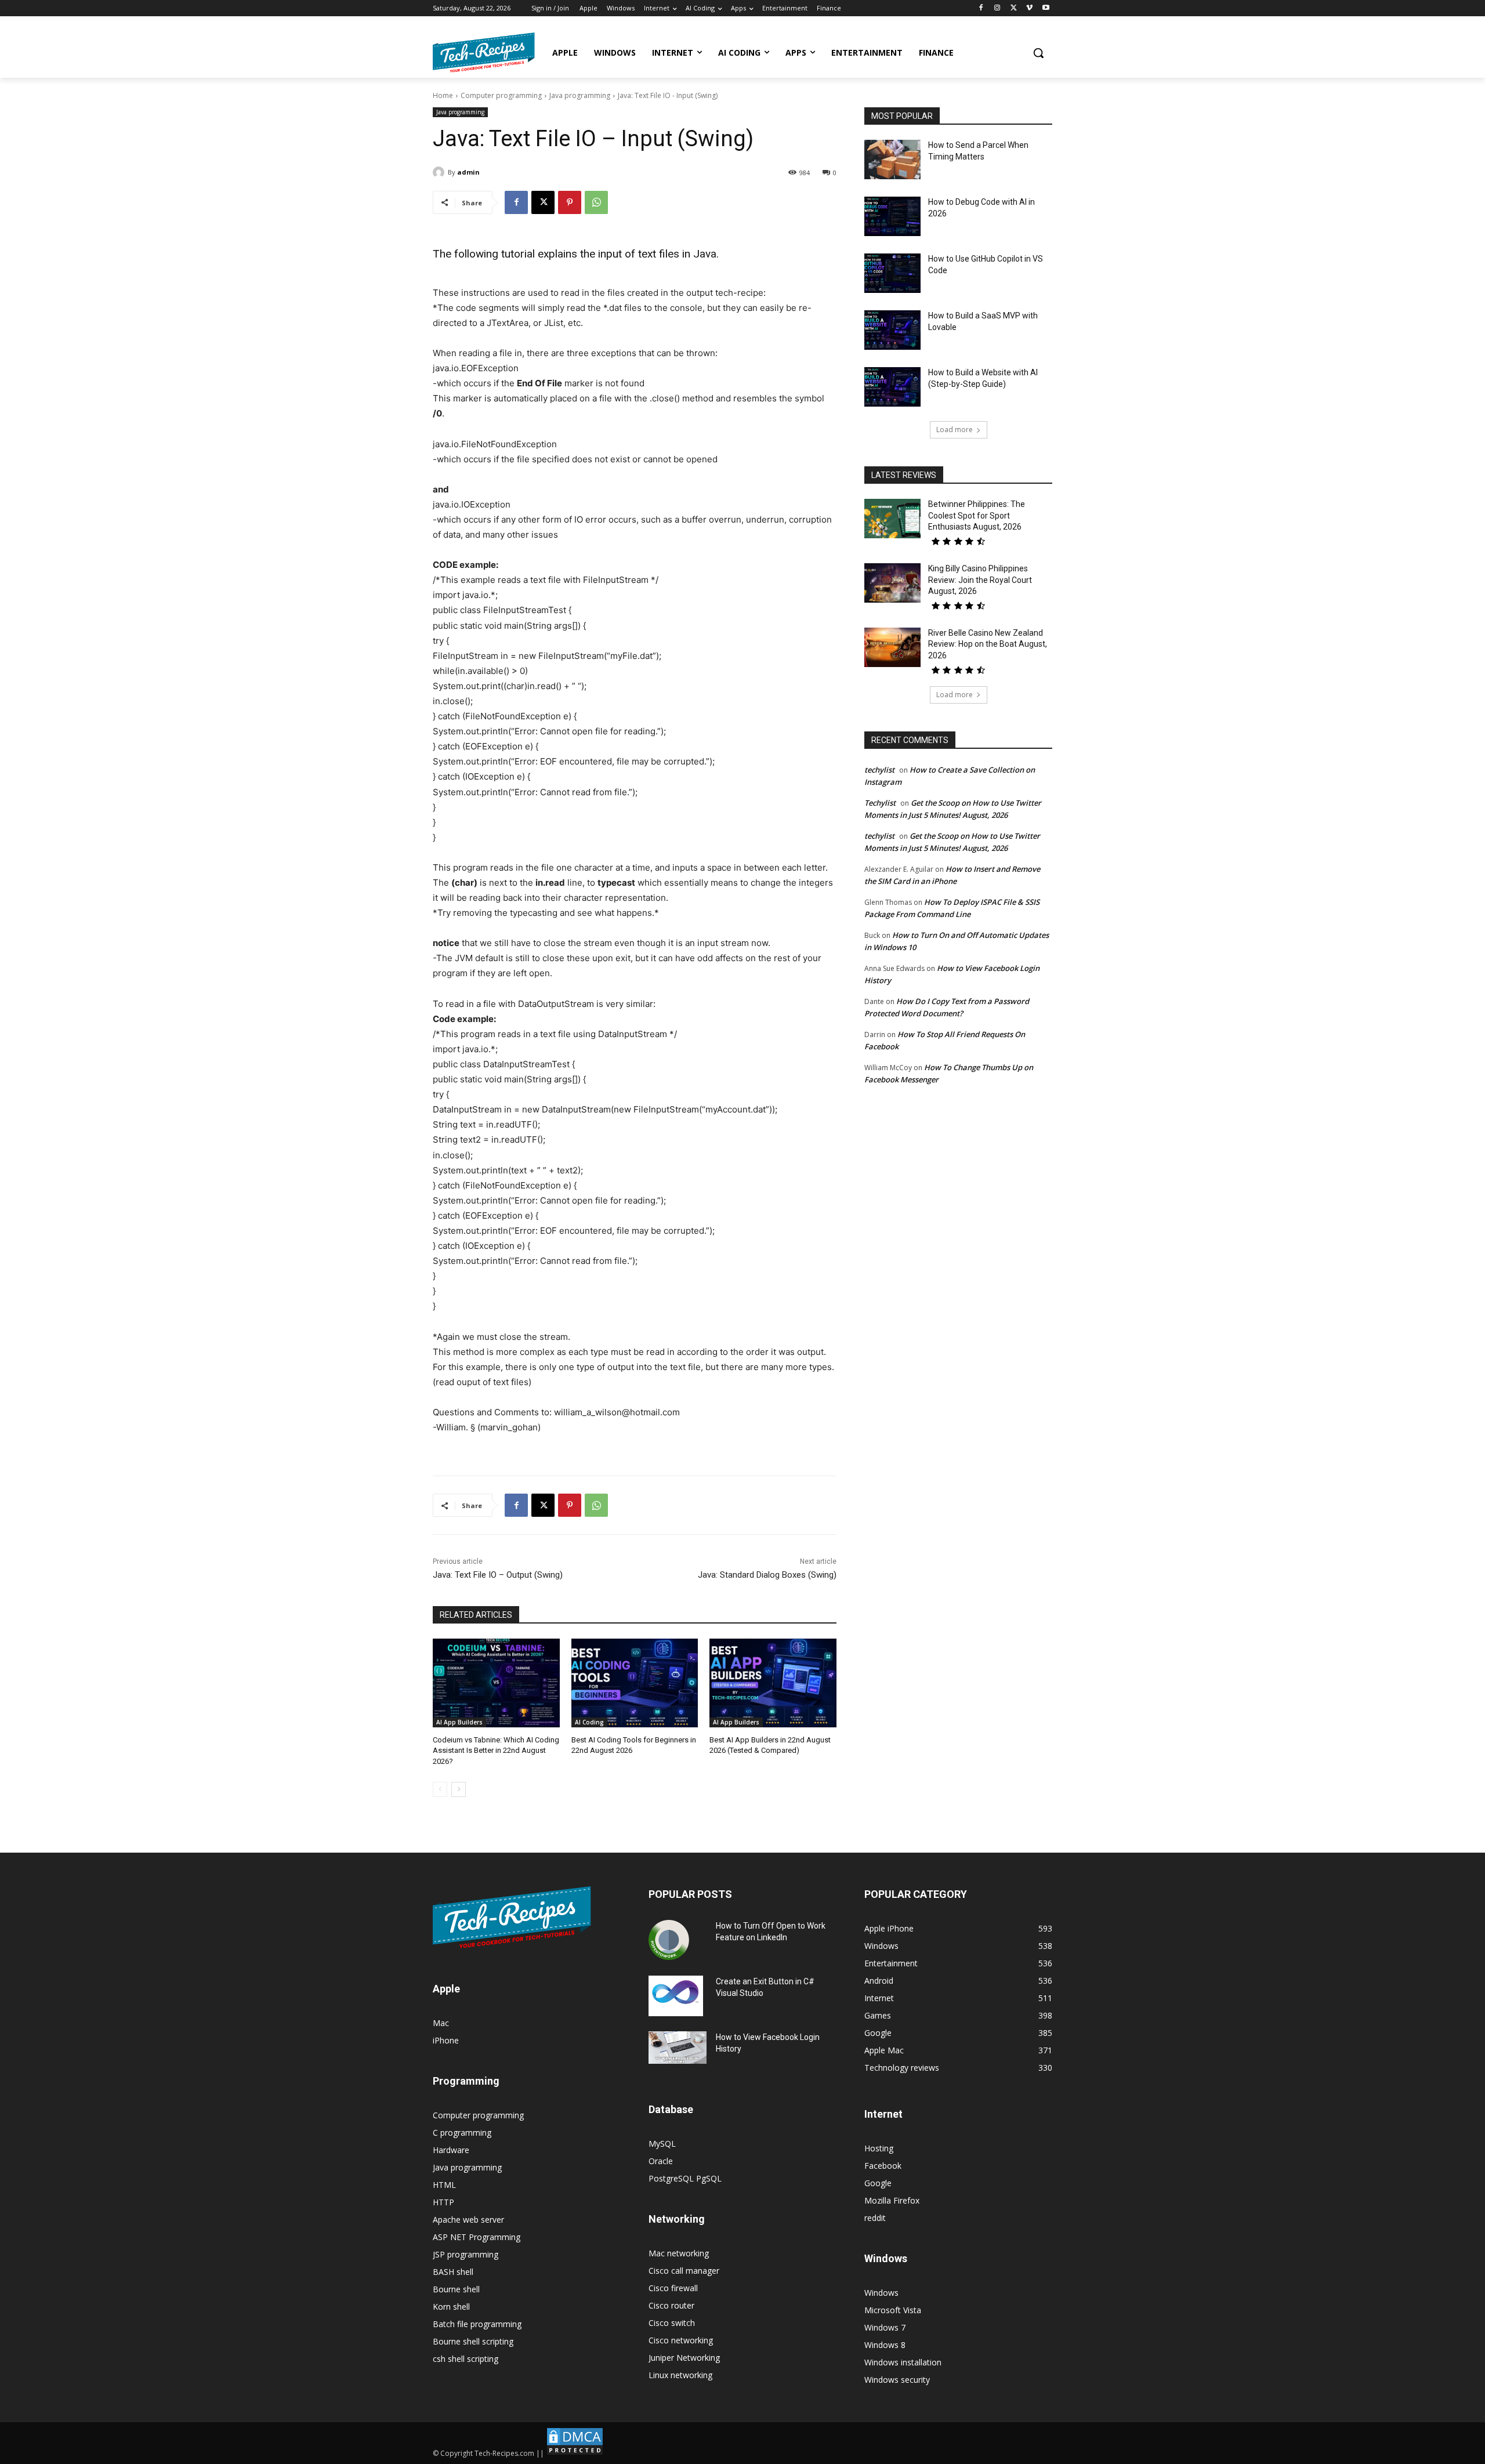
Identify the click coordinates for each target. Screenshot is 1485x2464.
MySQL (662, 2144)
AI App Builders (459, 1722)
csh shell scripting (466, 2359)
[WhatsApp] (596, 202)
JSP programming (466, 2254)
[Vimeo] (1029, 8)
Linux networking (680, 2375)
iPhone (446, 2040)
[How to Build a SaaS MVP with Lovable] (892, 330)
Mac (441, 2023)
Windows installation (903, 2362)
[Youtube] (1046, 8)
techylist (879, 770)
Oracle (661, 2161)
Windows (881, 2293)
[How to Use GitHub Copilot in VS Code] (892, 273)
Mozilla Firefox (892, 2200)
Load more (955, 430)
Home (443, 95)
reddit (875, 2218)
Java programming (580, 95)
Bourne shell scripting (473, 2341)
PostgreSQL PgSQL (685, 2178)
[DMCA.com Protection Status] (575, 2453)
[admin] (440, 172)
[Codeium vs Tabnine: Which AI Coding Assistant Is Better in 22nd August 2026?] (496, 1683)
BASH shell (453, 2272)
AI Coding (589, 1722)
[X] (1014, 8)
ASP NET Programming (477, 2237)
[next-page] (459, 1789)
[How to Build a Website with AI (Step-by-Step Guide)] (892, 387)
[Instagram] (997, 8)
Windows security (897, 2380)
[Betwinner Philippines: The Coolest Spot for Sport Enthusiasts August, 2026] (892, 519)
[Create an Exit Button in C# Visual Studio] (676, 1996)
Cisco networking (681, 2340)
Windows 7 (885, 2327)
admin (468, 172)
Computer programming (501, 95)
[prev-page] (440, 1789)
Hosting (879, 2148)
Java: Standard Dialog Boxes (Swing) (767, 1575)
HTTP (443, 2202)
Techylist (880, 803)
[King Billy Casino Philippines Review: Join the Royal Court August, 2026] (892, 583)
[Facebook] (981, 8)
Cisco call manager (684, 2271)
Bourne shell (456, 2289)
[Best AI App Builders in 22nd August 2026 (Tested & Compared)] (773, 1683)
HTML (444, 2185)
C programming (462, 2133)
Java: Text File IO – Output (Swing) (498, 1575)
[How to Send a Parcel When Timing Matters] (892, 160)
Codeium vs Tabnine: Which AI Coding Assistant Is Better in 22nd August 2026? (496, 1750)
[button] (1038, 53)
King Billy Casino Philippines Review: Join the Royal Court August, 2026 (980, 580)
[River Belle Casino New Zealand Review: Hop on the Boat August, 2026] (892, 647)
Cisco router (671, 2305)
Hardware (451, 2150)
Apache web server (468, 2220)
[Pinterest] (570, 202)
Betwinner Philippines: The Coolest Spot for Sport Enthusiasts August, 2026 (977, 515)
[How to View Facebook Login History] (678, 2048)
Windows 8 (885, 2345)
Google (878, 2183)
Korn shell (451, 2307)
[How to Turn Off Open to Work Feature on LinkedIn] (669, 1940)
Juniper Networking (684, 2358)
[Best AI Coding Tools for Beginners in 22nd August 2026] (635, 1683)
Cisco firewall (673, 2288)
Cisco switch (672, 2323)
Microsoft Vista (893, 2310)
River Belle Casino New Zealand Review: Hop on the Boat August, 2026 (988, 644)
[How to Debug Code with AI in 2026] (892, 216)
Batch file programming (477, 2324)
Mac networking (679, 2253)
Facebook (883, 2166)
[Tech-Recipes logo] (484, 52)
